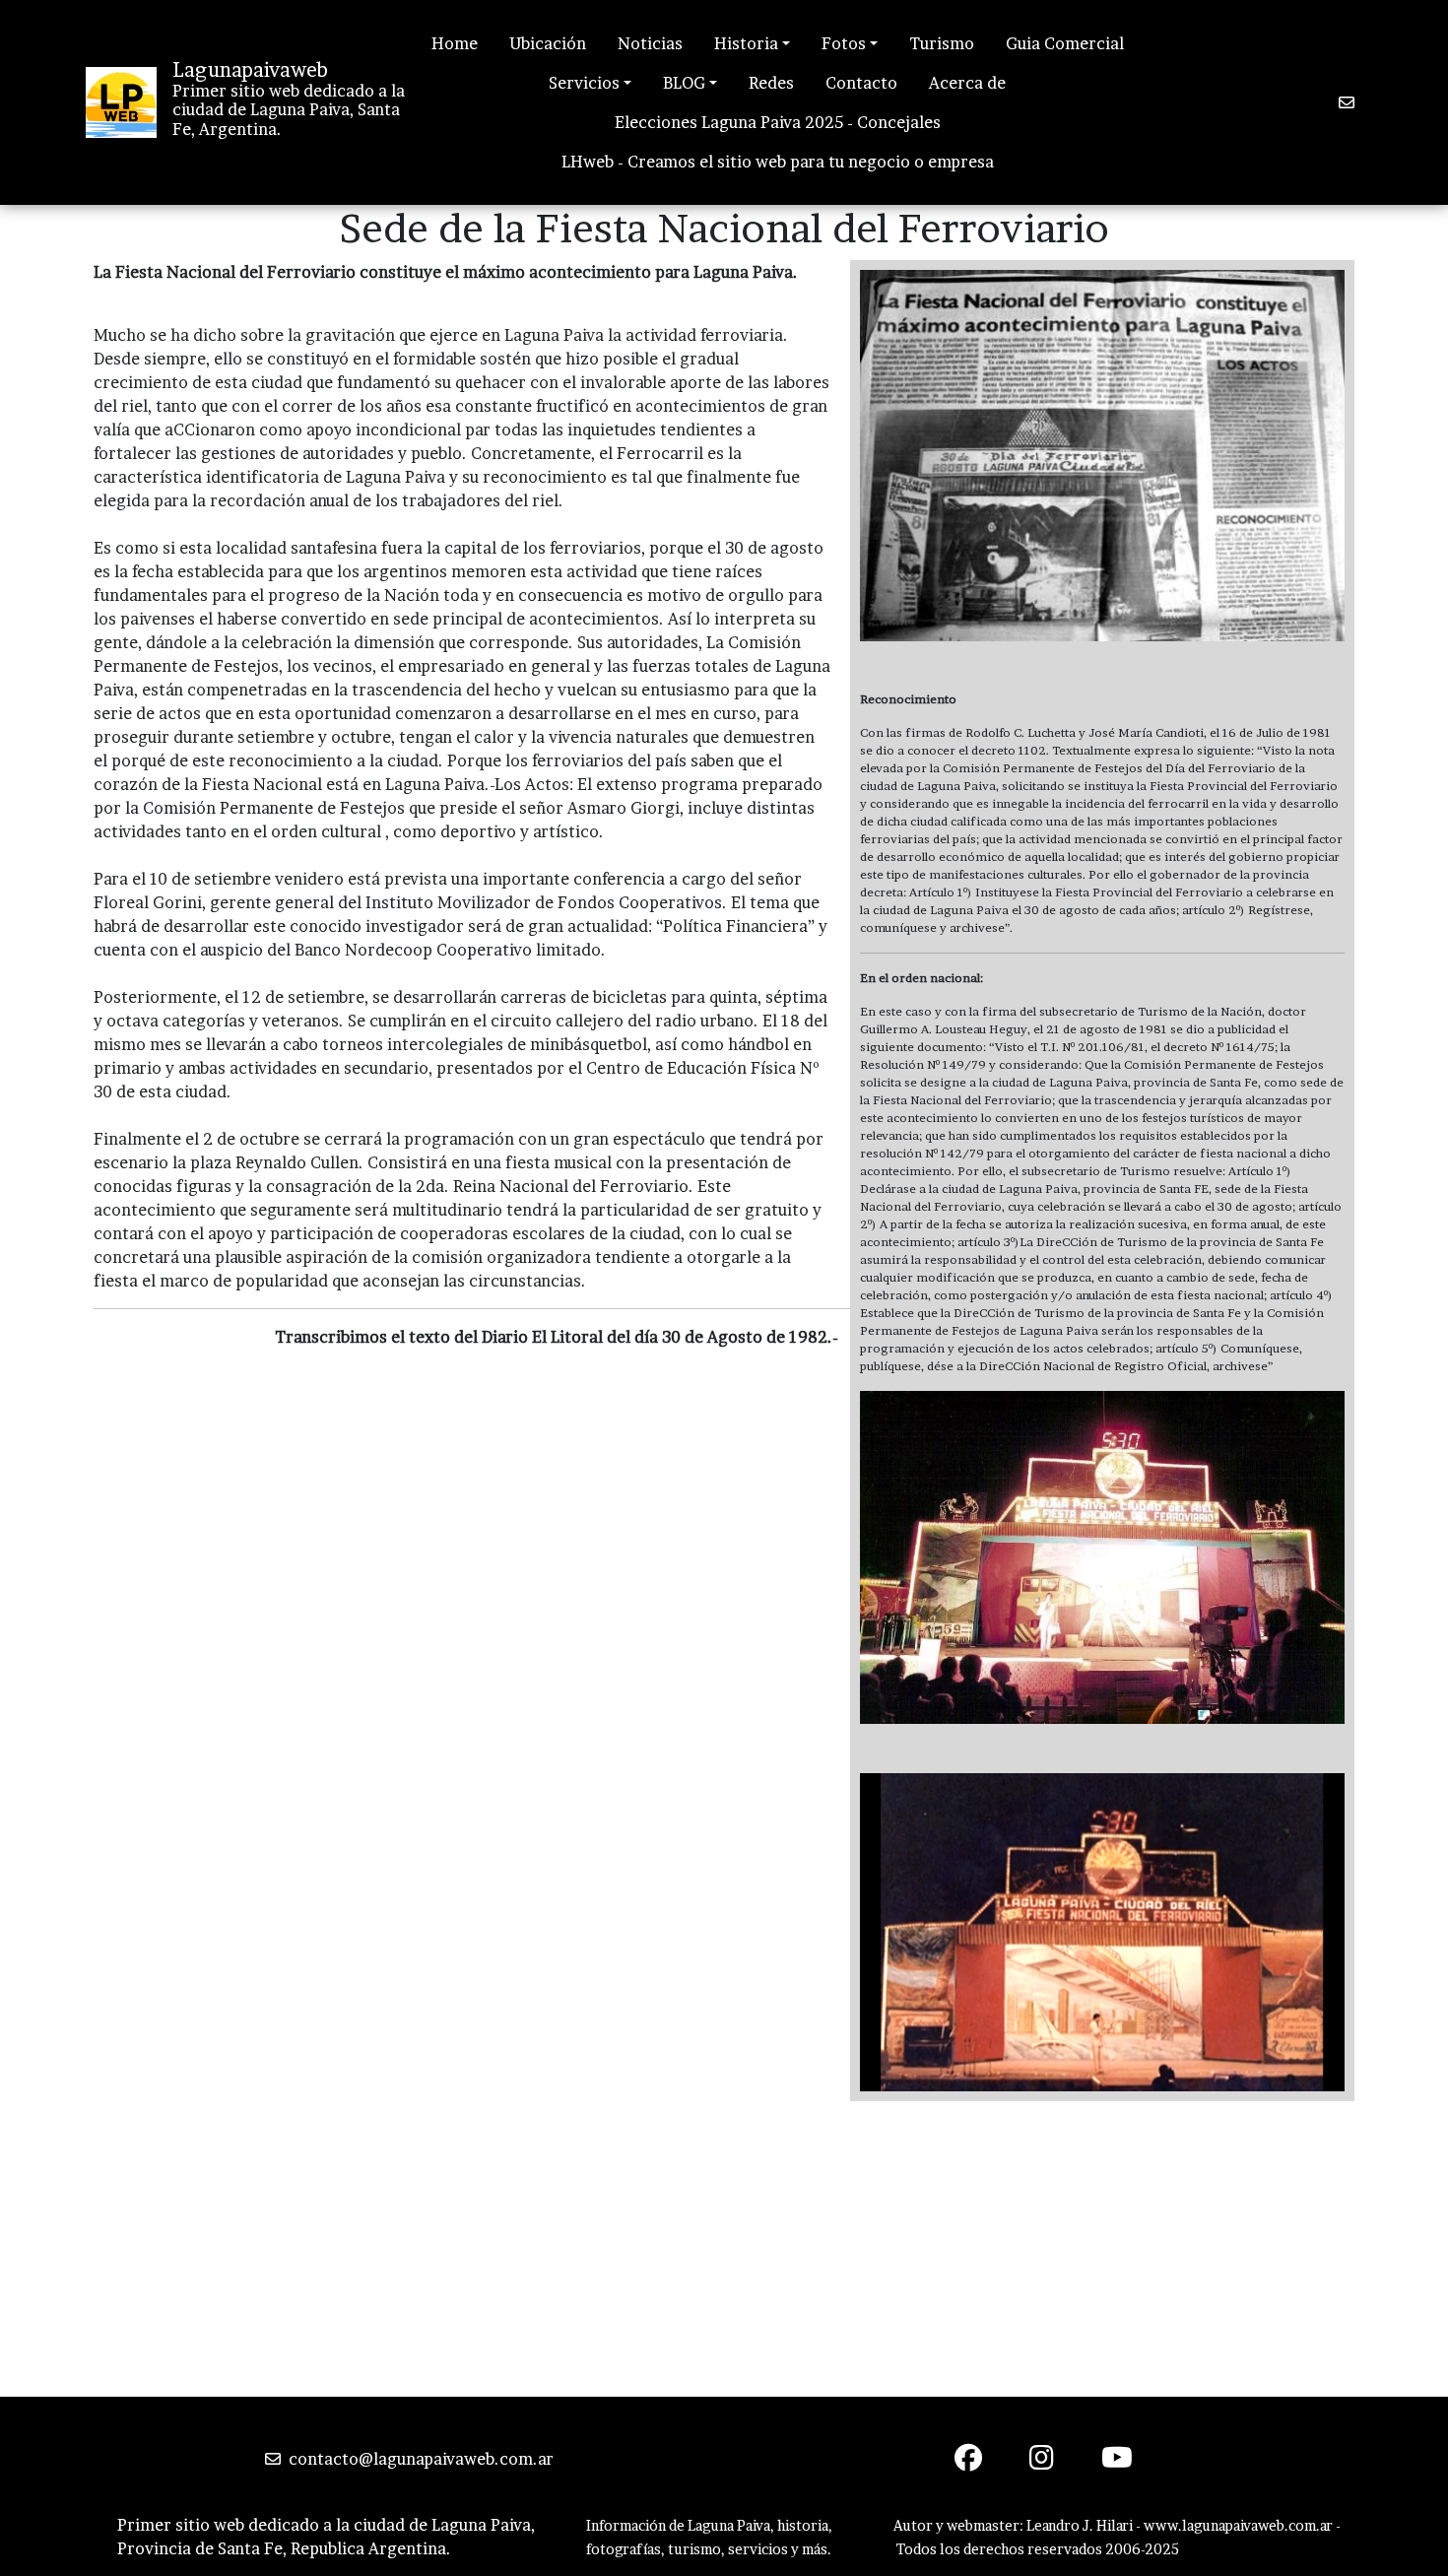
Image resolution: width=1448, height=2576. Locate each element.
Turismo (942, 43)
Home (455, 43)
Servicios (584, 83)
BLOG (684, 83)
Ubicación (548, 43)
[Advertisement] (724, 2249)
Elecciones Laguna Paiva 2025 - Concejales (778, 122)
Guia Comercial (1065, 43)
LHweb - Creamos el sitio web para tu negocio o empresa (778, 162)
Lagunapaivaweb (250, 70)
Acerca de (967, 83)
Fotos (844, 43)
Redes (771, 83)
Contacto (861, 83)
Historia (746, 43)
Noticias (650, 43)
